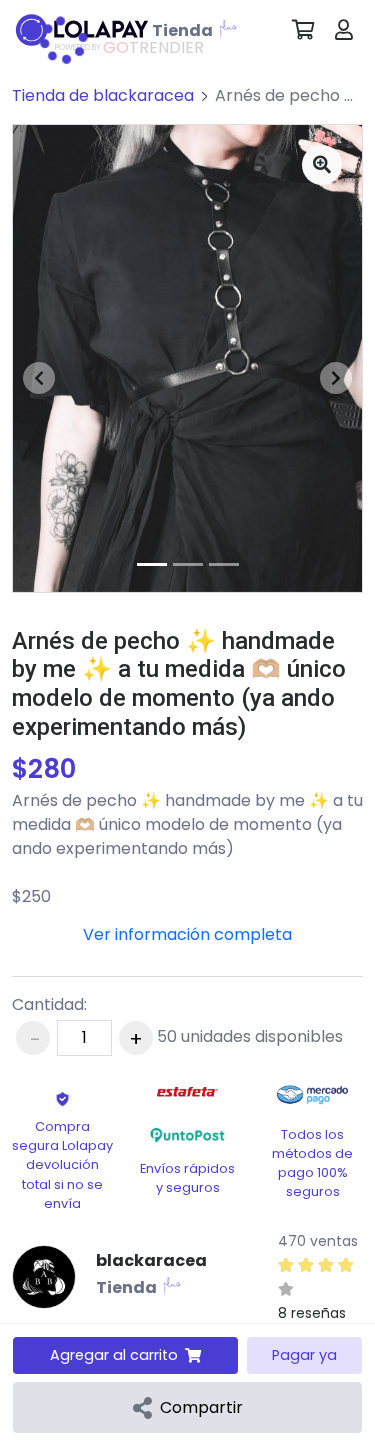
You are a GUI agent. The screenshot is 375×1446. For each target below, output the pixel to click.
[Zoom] (322, 165)
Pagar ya (304, 1355)
